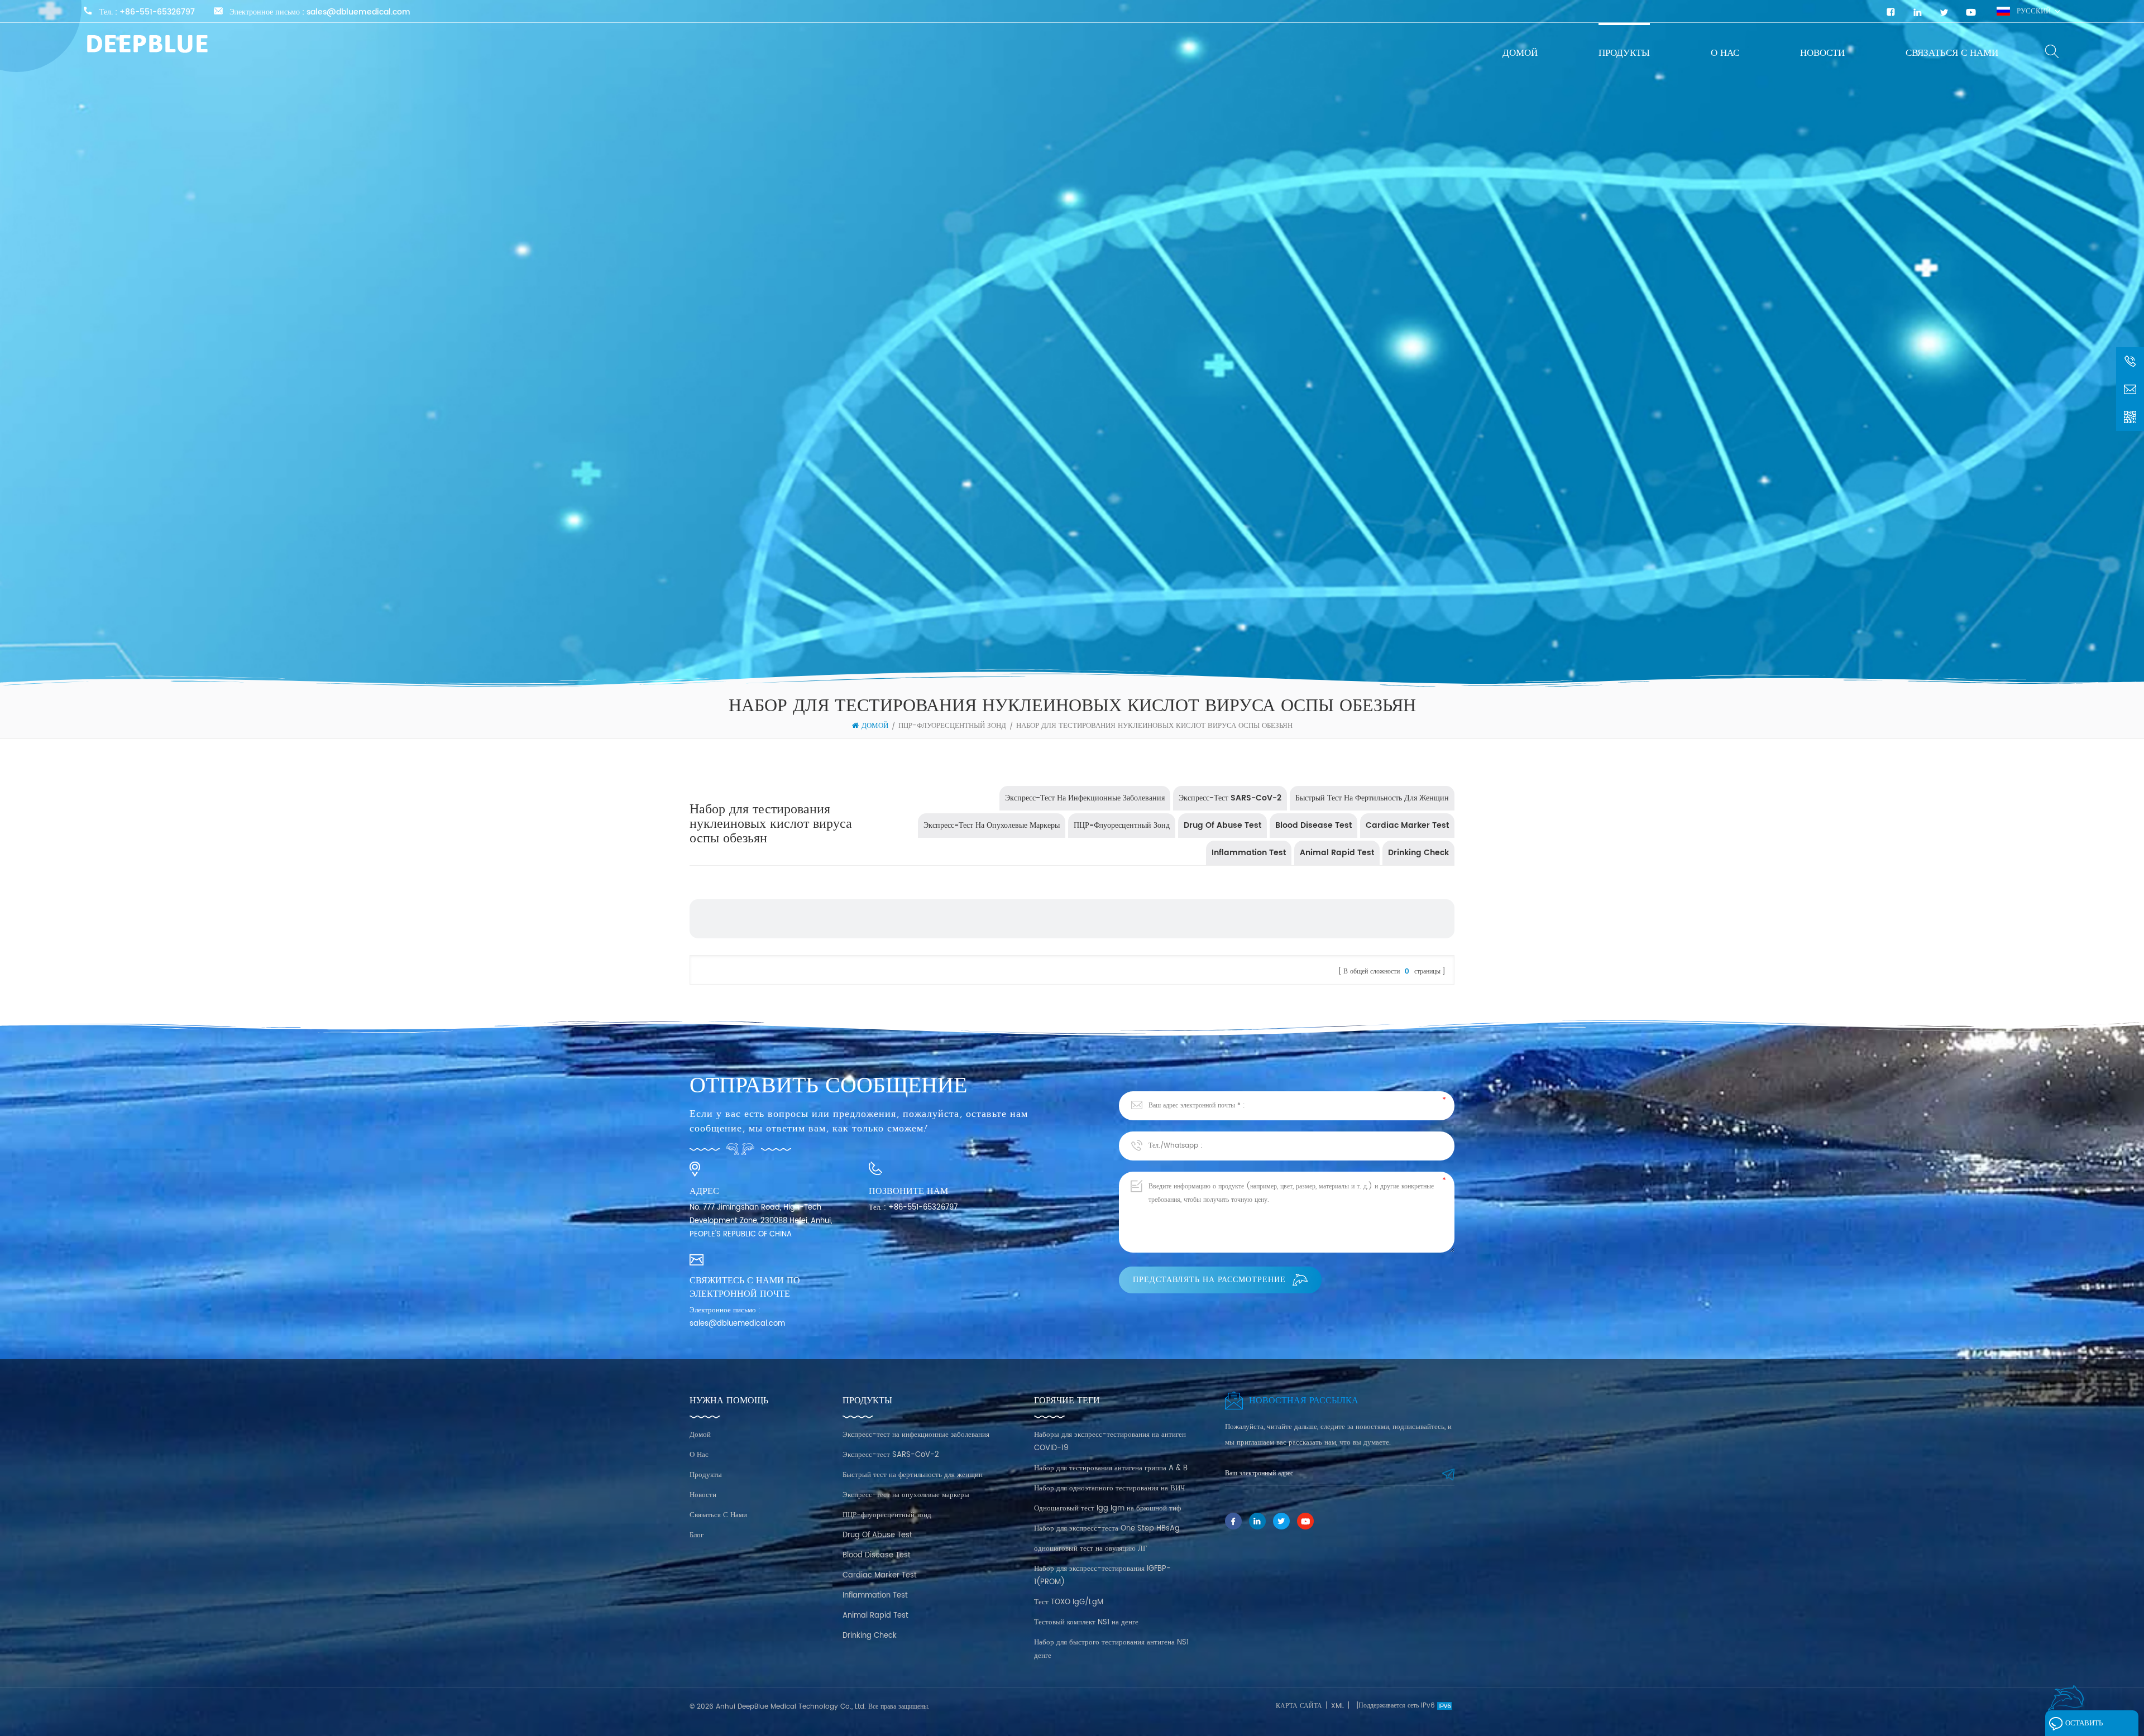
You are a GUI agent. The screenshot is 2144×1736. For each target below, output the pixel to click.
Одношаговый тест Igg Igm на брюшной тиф (1107, 1509)
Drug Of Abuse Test (1222, 825)
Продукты (1624, 53)
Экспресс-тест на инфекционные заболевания (1085, 798)
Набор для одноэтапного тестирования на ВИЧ (1109, 1488)
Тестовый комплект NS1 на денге (1086, 1622)
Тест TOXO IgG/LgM (1069, 1602)
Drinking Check (1418, 853)
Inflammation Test (1249, 853)
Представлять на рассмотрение (1209, 1280)
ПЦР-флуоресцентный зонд (952, 726)
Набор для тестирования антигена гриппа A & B (1111, 1468)
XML (1337, 1706)
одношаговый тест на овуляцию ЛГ (1091, 1549)
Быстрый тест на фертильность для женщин (1372, 798)
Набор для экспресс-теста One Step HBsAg (1107, 1529)
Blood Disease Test (1313, 825)
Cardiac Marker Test (1407, 825)
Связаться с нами (1952, 53)
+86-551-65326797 (157, 12)
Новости (1822, 53)
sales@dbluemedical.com (358, 12)
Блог (697, 1535)
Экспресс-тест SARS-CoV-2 (1230, 798)
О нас (1725, 53)
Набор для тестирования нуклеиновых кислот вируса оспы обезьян (1154, 726)
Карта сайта (1299, 1706)
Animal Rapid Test (1337, 853)
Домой (1520, 53)
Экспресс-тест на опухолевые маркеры (992, 825)
